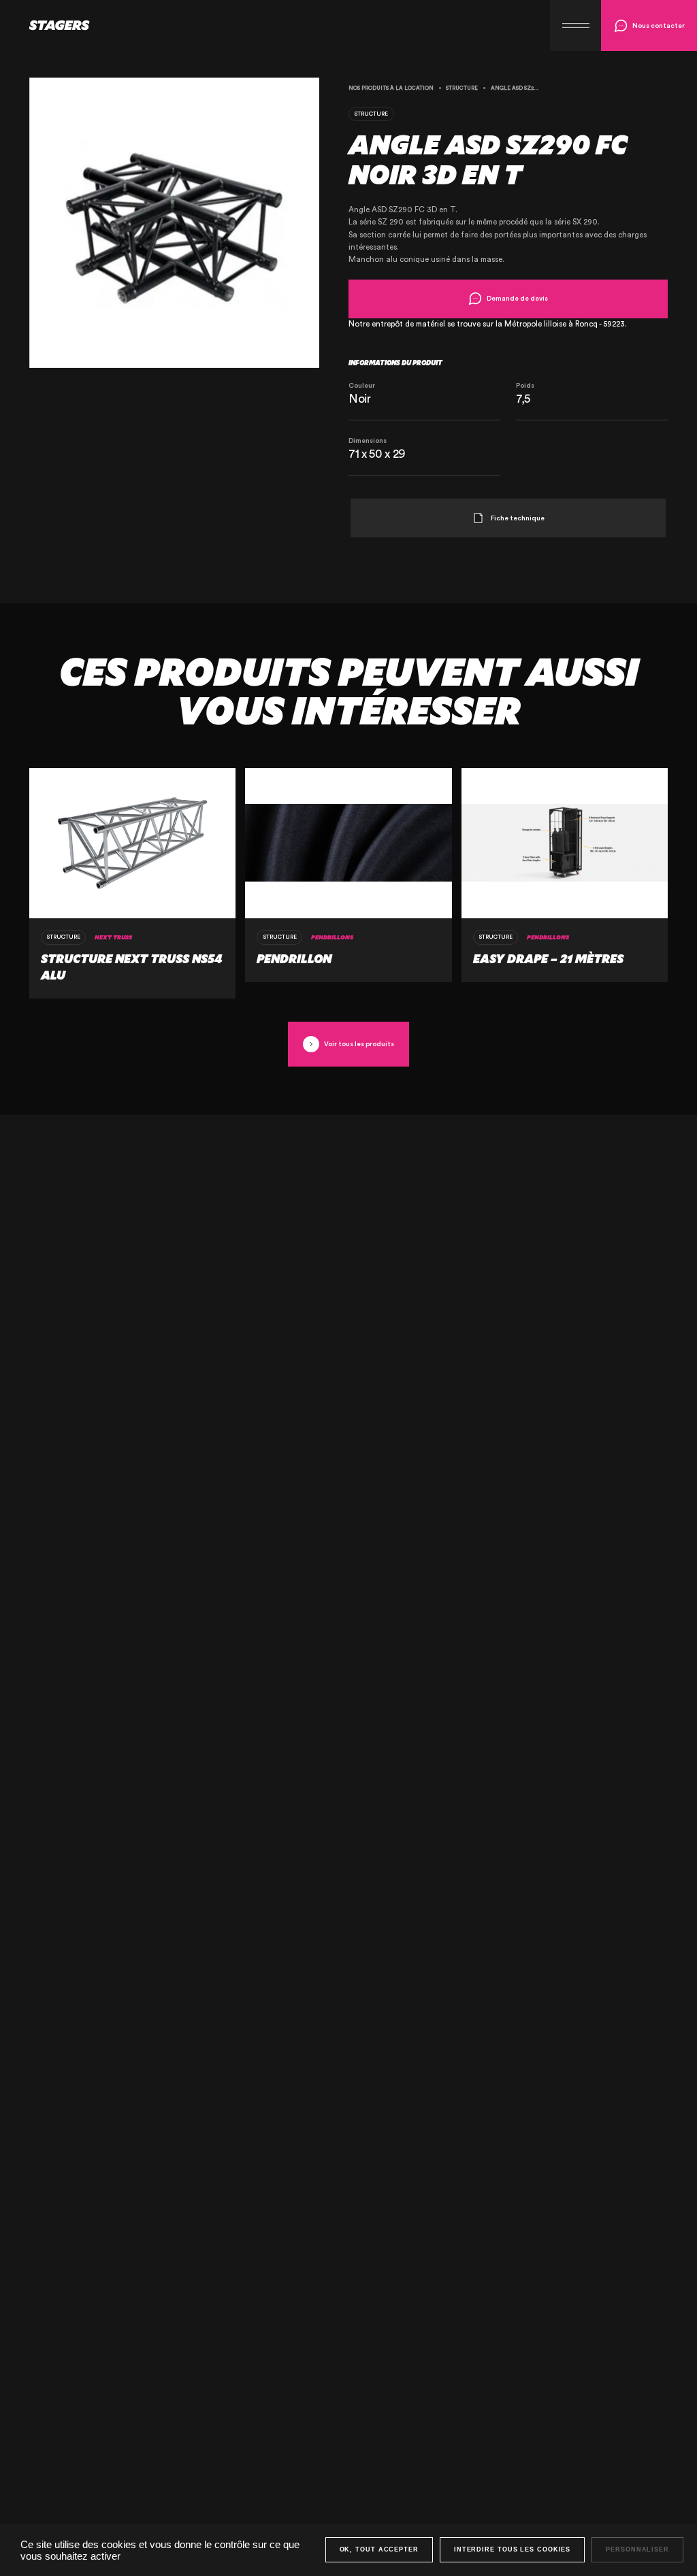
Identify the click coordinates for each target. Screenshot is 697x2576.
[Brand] (45, 25)
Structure (462, 88)
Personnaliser (637, 2549)
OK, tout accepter (379, 2549)
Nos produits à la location (391, 88)
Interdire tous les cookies (512, 2549)
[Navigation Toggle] (576, 26)
